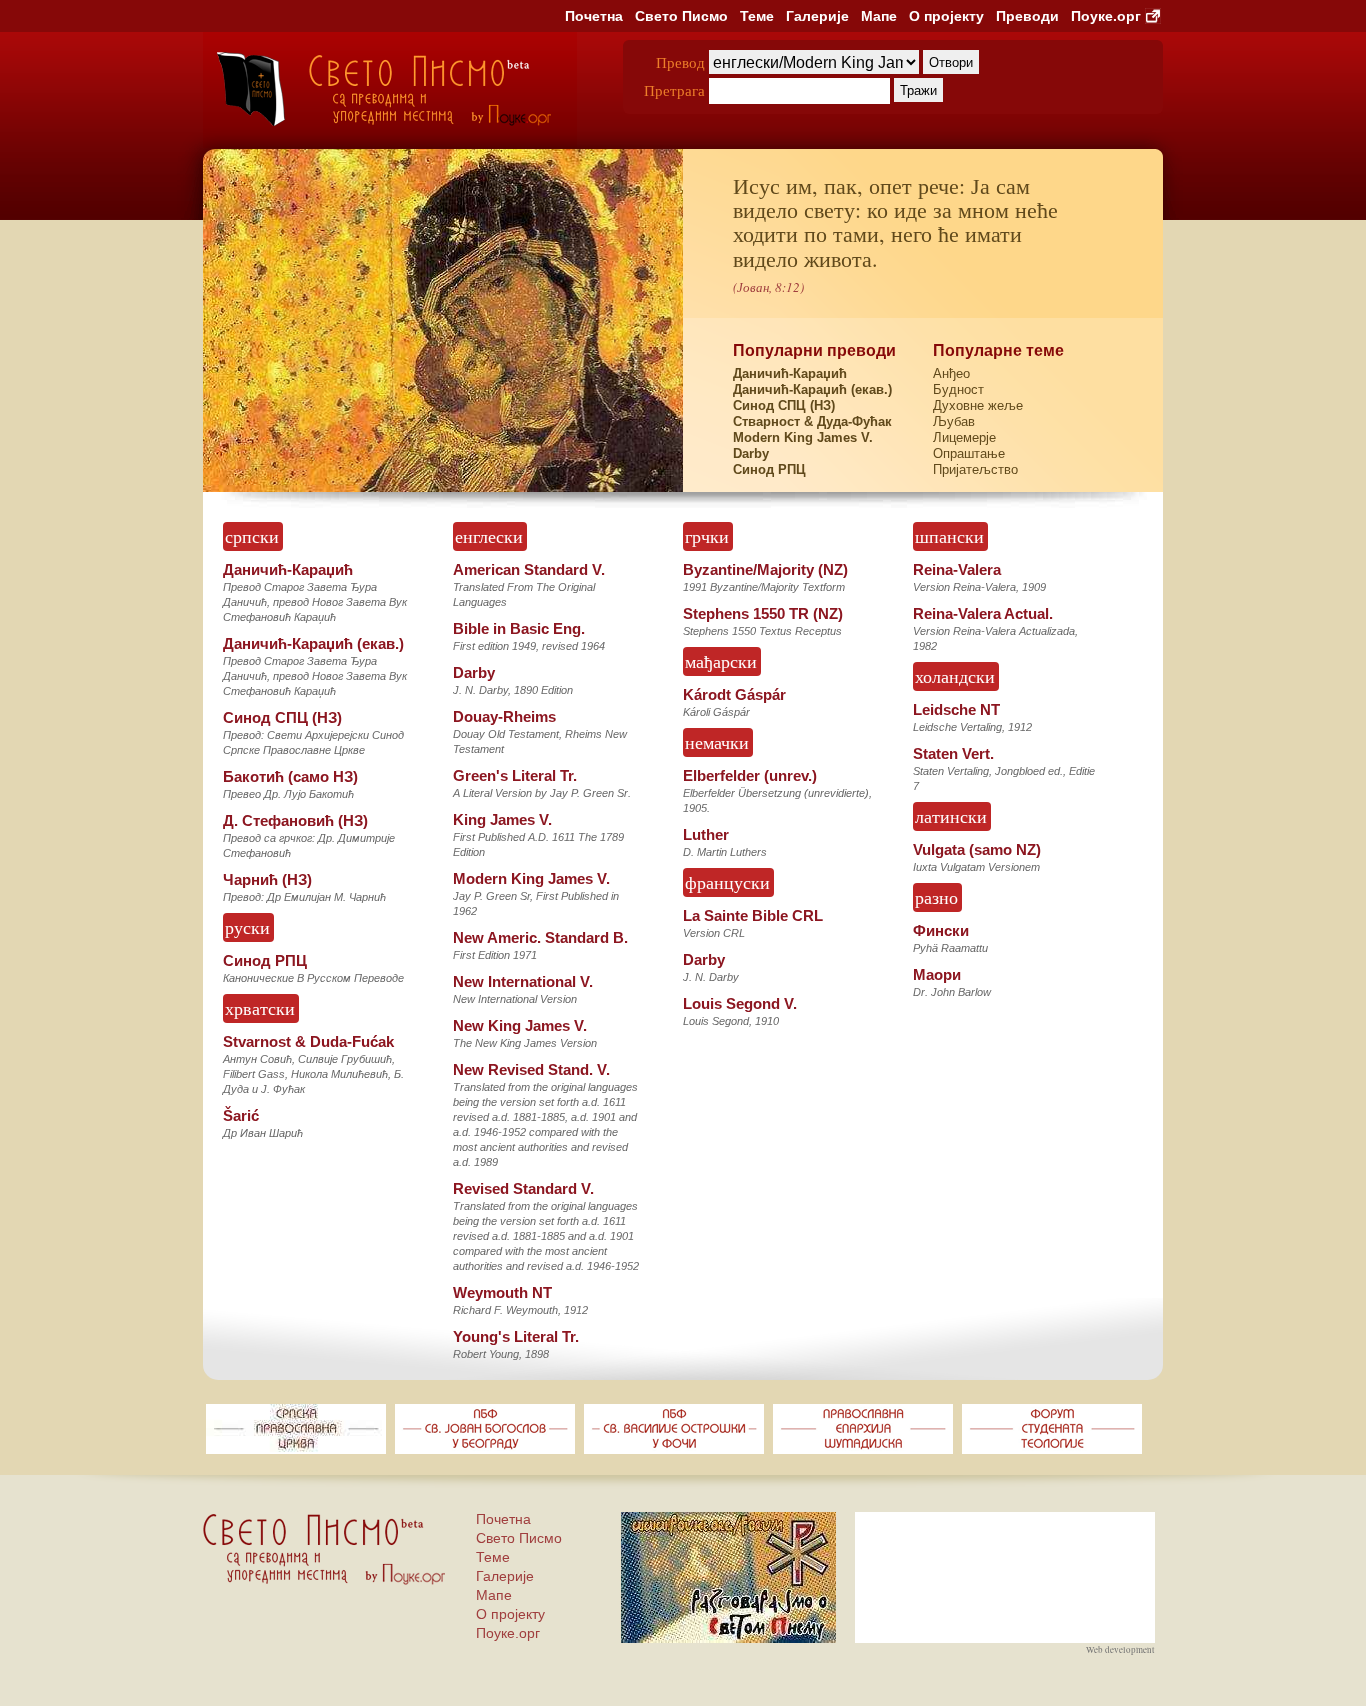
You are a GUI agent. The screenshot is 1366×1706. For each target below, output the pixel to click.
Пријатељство (975, 469)
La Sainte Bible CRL (753, 915)
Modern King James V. (803, 437)
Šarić (241, 1115)
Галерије (817, 16)
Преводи (1027, 16)
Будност (958, 389)
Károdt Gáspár (734, 694)
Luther (706, 834)
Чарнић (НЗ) (267, 879)
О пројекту (946, 16)
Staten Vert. (953, 753)
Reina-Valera (957, 569)
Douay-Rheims (504, 716)
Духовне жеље (978, 405)
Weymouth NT (502, 1292)
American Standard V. (529, 569)
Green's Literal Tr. (515, 775)
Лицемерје (964, 437)
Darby (751, 453)
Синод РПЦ (769, 469)
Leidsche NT (956, 709)
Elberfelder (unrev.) (750, 775)
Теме (757, 16)
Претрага (674, 90)
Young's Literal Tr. (516, 1336)
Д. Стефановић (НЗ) (295, 820)
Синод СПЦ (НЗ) (784, 405)
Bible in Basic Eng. (519, 628)
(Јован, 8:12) (768, 287)
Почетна (594, 16)
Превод (680, 62)
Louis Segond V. (740, 1003)
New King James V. (520, 1025)
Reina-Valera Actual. (983, 613)
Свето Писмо (681, 16)
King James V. (502, 819)
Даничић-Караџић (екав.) (812, 389)
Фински (941, 930)
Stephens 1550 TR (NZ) (763, 613)
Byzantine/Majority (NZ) (765, 569)
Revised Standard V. (523, 1188)
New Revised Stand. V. (531, 1069)
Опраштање (969, 453)
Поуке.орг (1106, 16)
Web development (1120, 1650)
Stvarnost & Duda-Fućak (308, 1041)
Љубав (954, 421)
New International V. (523, 981)
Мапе (879, 16)
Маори (937, 974)
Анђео (951, 373)
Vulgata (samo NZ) (977, 849)
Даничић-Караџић (790, 373)
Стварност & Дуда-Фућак (812, 421)
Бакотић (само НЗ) (290, 776)
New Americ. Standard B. (540, 937)
